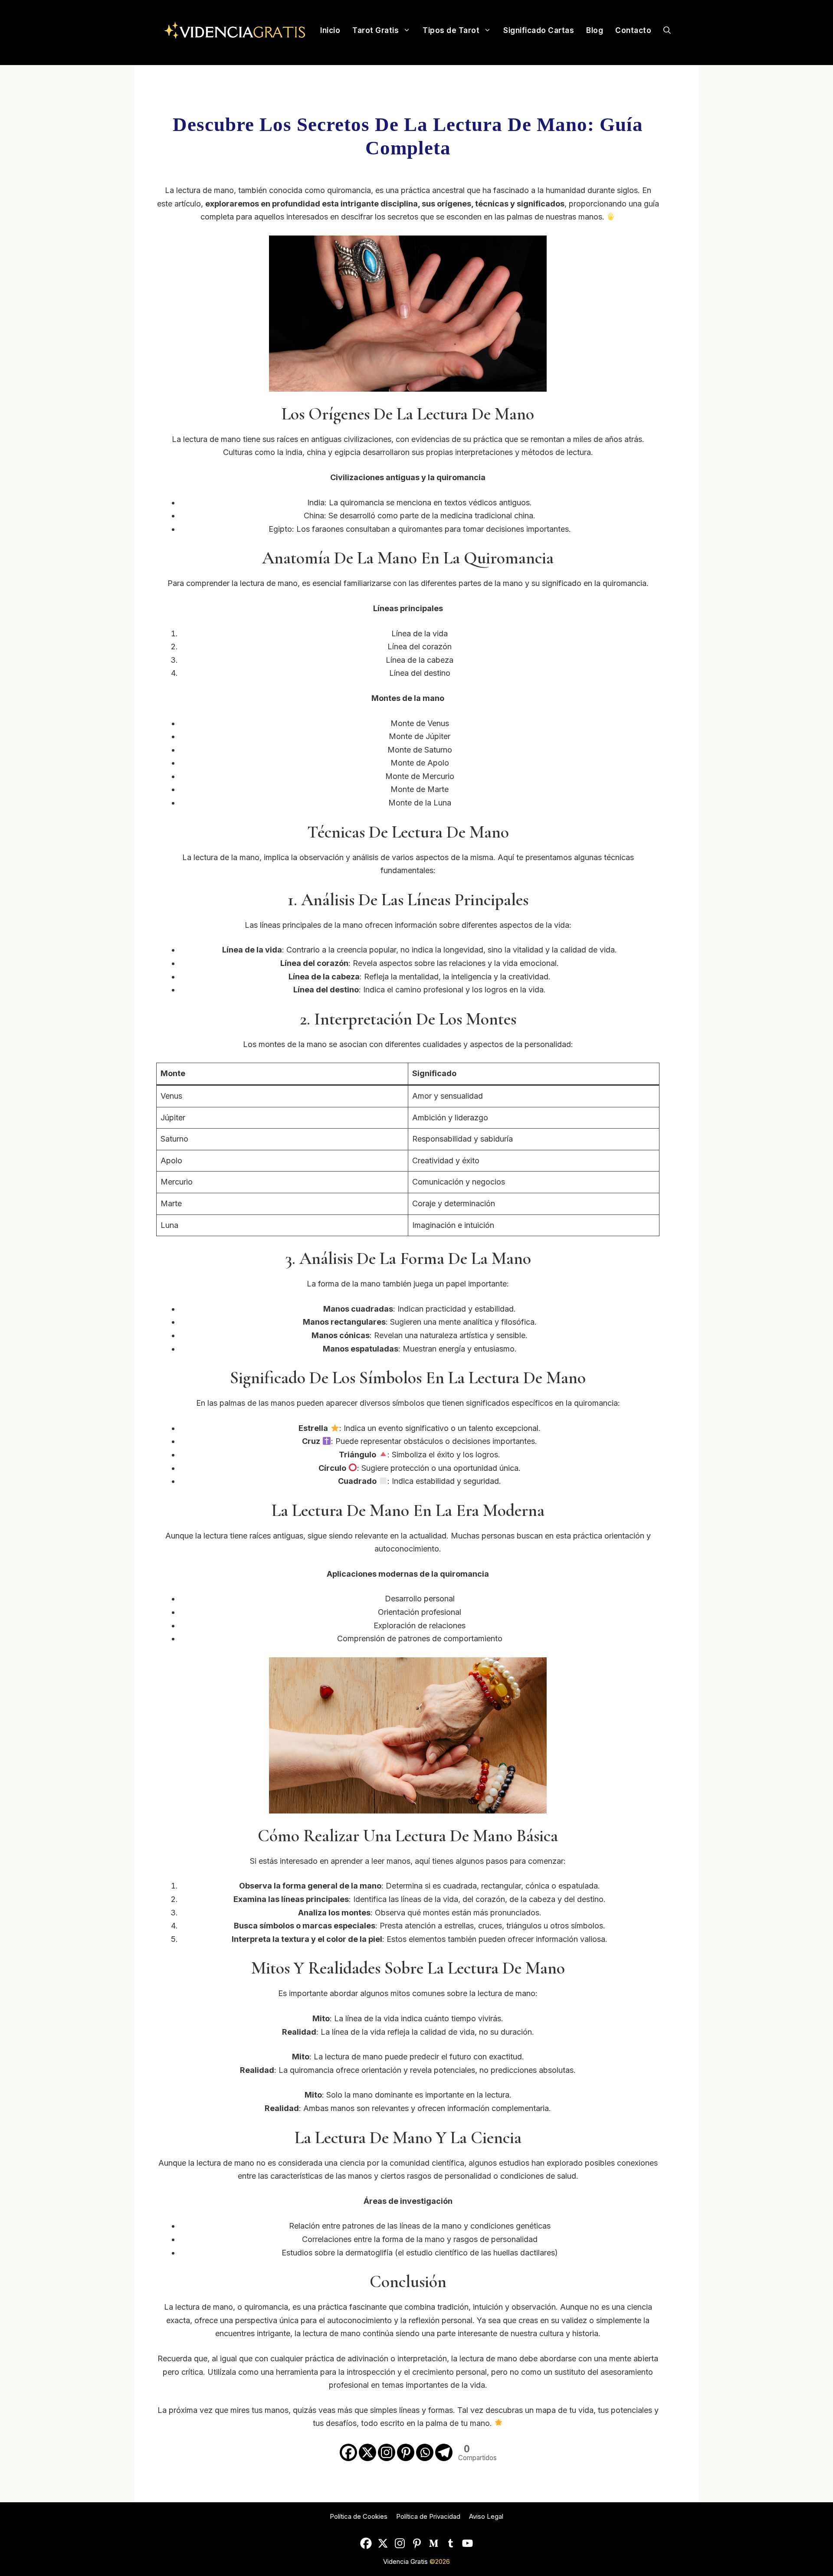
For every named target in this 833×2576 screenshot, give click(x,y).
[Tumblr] (451, 2543)
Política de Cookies (359, 2516)
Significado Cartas (539, 30)
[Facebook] (348, 2452)
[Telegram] (444, 2452)
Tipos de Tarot (451, 30)
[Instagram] (387, 2452)
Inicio (330, 30)
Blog (595, 30)
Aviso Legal (486, 2516)
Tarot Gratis (376, 30)
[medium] (434, 2543)
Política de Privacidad (428, 2516)
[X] (367, 2452)
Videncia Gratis (406, 2561)
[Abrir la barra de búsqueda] (667, 30)
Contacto (633, 30)
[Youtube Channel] (467, 2543)
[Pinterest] (406, 2452)
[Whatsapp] (425, 2452)
